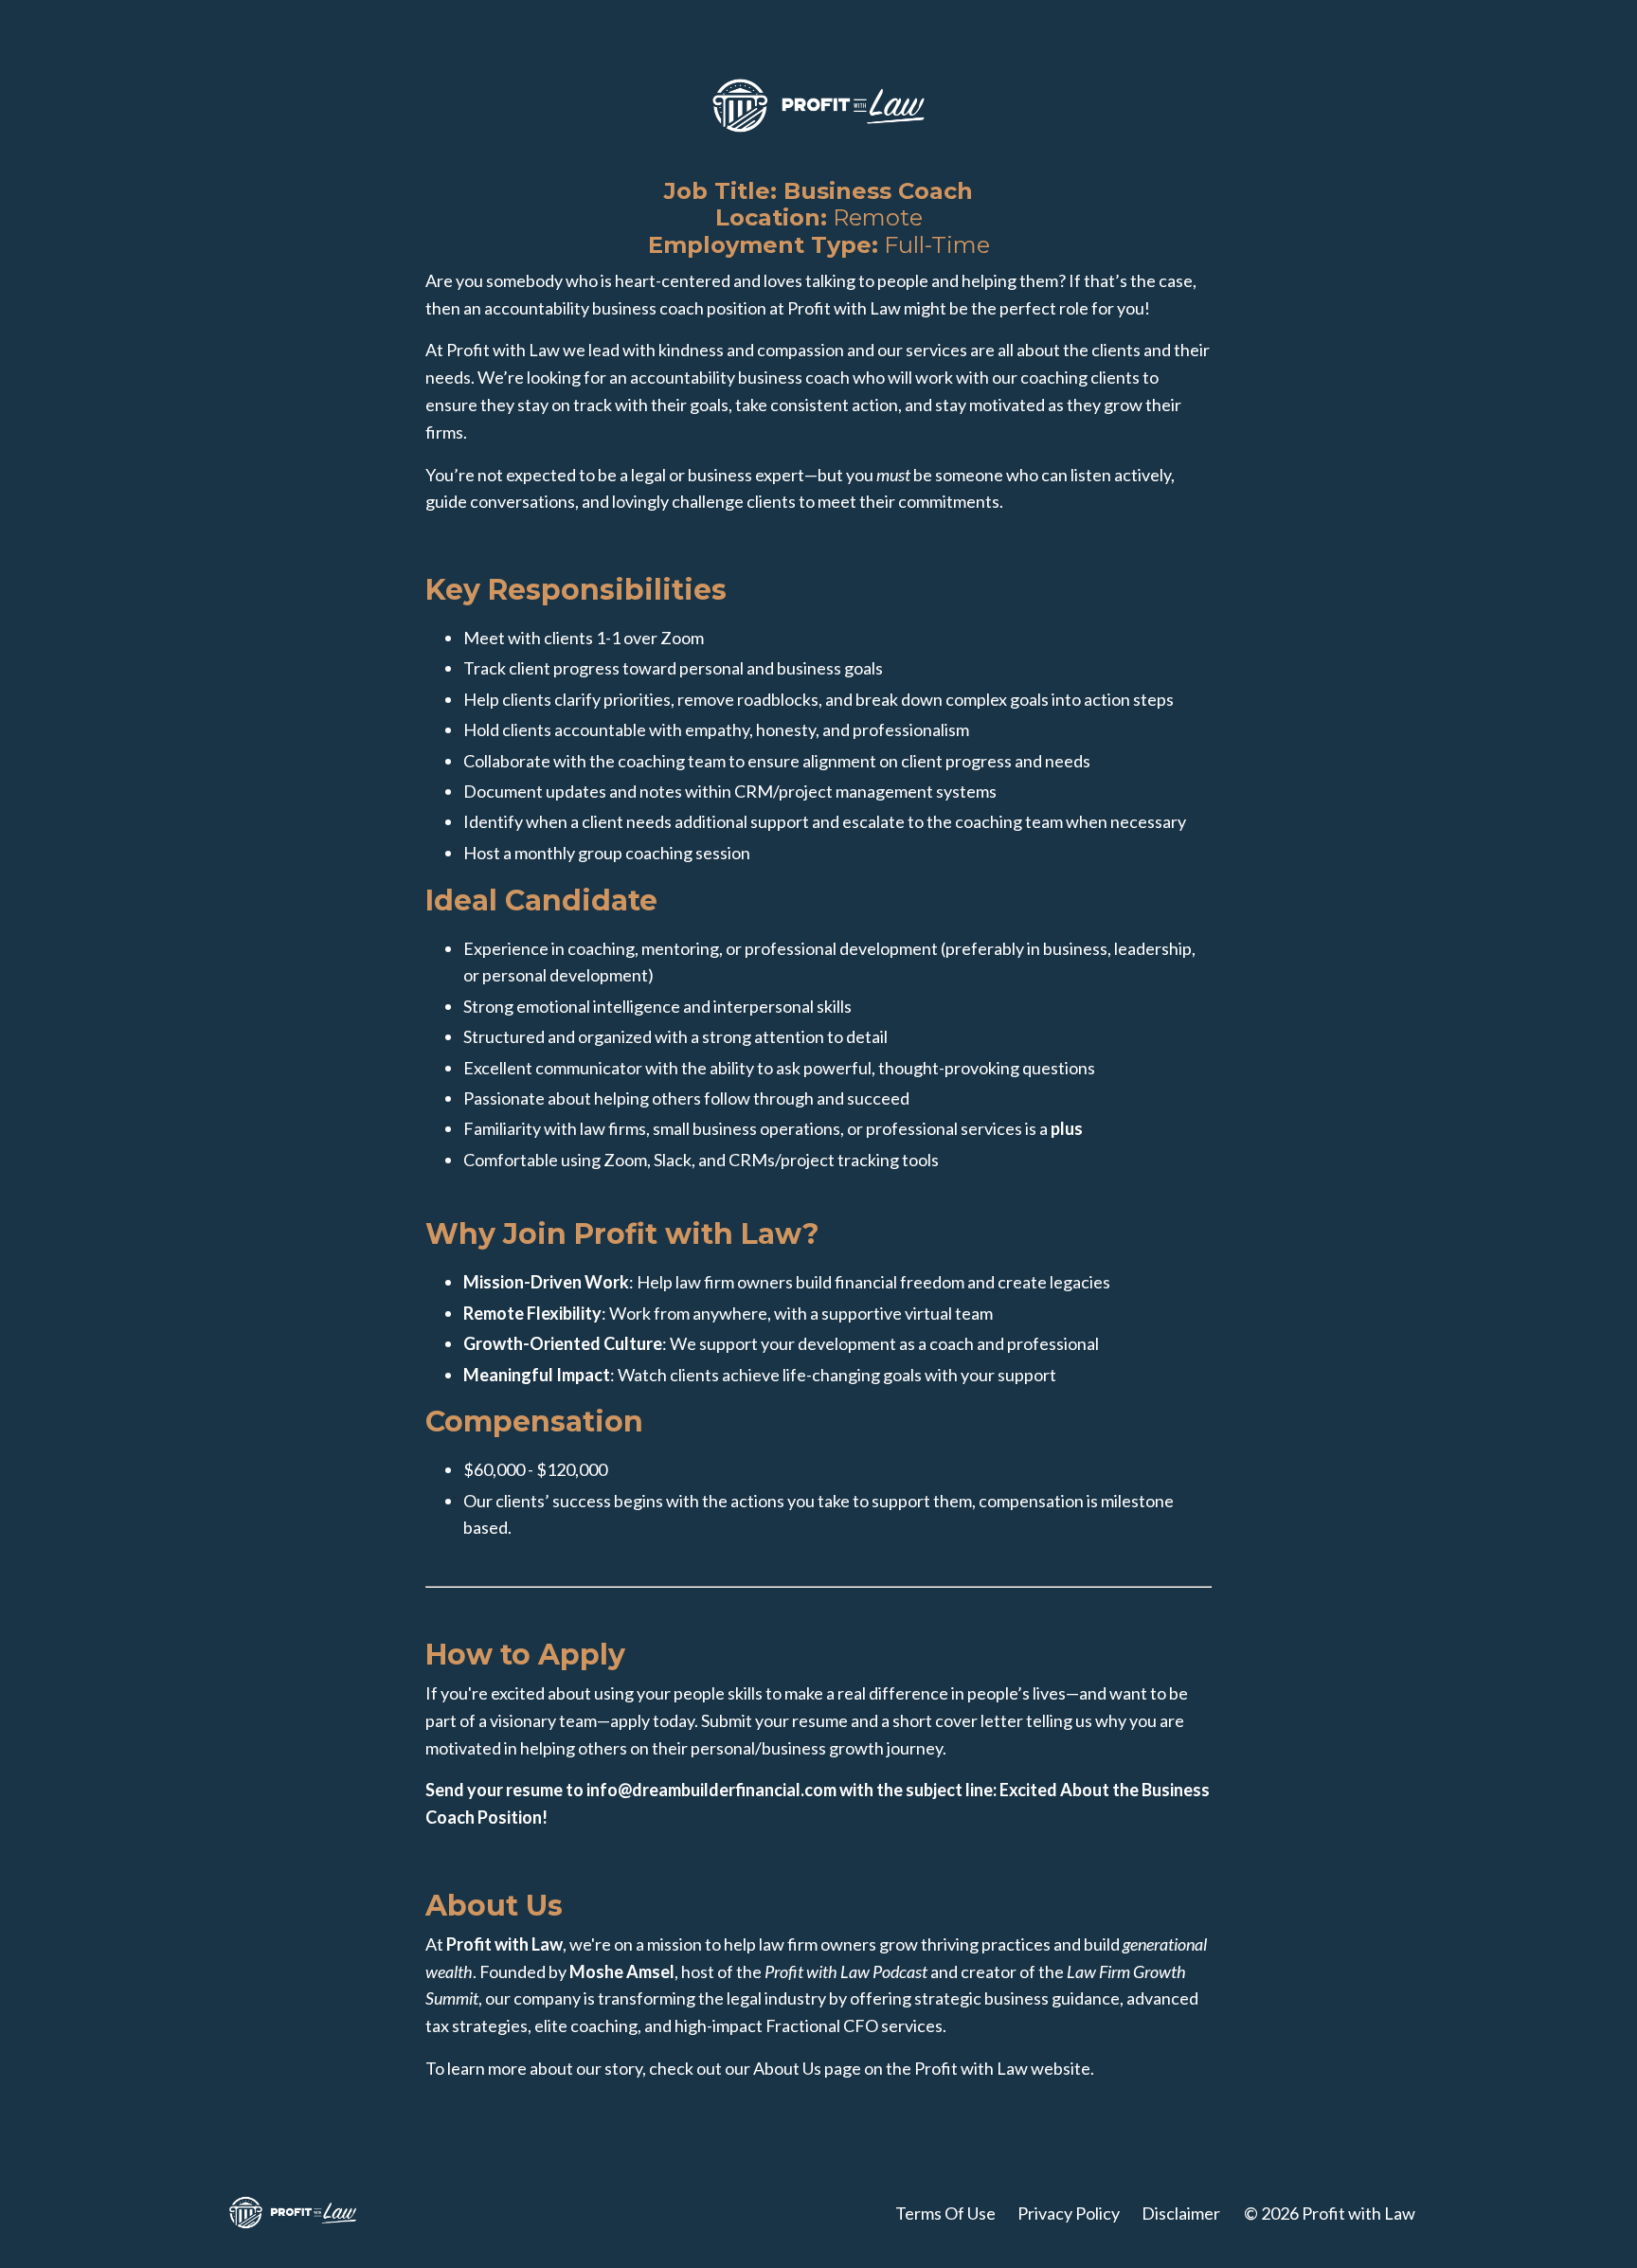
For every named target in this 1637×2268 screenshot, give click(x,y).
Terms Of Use (945, 2213)
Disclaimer (1181, 2213)
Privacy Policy (1069, 2213)
